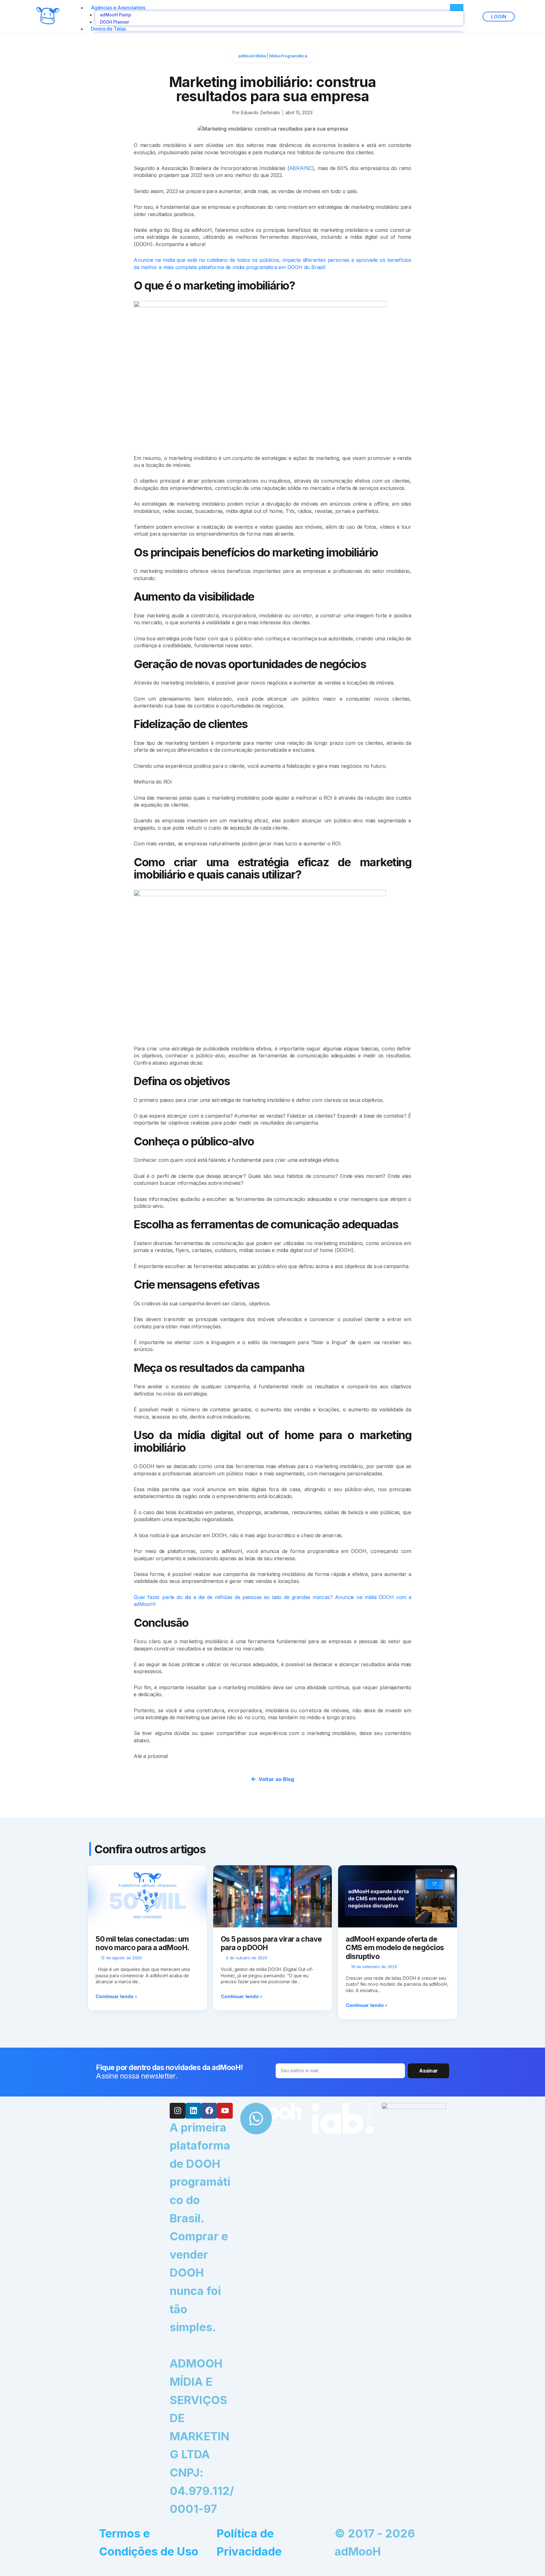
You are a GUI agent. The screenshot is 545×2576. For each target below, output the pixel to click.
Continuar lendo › (116, 1996)
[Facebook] (209, 2111)
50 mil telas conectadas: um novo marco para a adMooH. (143, 1944)
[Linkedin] (193, 2111)
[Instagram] (178, 2111)
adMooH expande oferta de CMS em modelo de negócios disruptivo (395, 1948)
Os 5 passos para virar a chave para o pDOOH (271, 1944)
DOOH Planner (115, 22)
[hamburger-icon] (457, 8)
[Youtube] (225, 2111)
